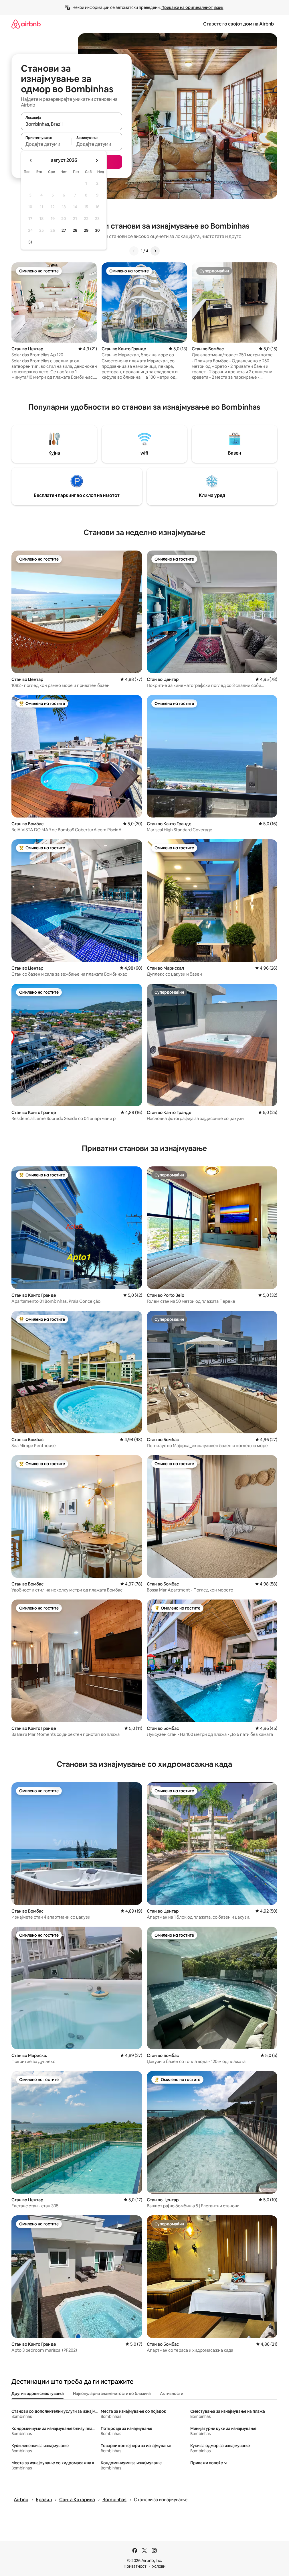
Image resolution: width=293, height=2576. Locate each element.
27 (64, 230)
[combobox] (72, 124)
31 (30, 242)
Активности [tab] (172, 2394)
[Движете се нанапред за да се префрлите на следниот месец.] (97, 160)
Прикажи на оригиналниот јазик (192, 7)
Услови (159, 2566)
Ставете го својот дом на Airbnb (238, 24)
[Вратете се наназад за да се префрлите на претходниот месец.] (31, 160)
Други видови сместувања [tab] (38, 2394)
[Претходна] (134, 251)
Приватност (135, 2566)
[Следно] (155, 251)
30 (97, 230)
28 (75, 230)
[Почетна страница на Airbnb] (26, 24)
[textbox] (46, 144)
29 (86, 230)
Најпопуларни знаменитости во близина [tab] (112, 2394)
